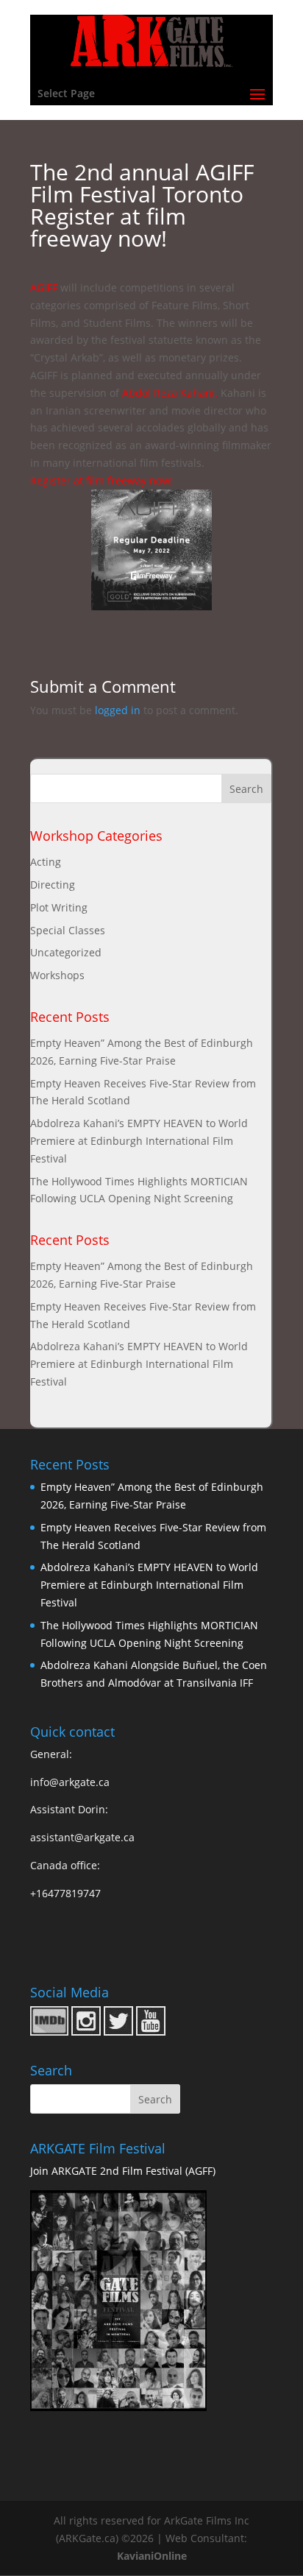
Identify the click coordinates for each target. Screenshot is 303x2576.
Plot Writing (59, 907)
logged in (118, 710)
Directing (53, 885)
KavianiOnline (152, 2556)
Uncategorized (66, 952)
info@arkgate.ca (70, 1782)
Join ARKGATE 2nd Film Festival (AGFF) (123, 2171)
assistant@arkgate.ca (82, 1837)
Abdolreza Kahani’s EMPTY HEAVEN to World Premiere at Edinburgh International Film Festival (139, 1141)
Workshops (57, 975)
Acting (46, 862)
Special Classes (68, 930)
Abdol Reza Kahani (168, 393)
